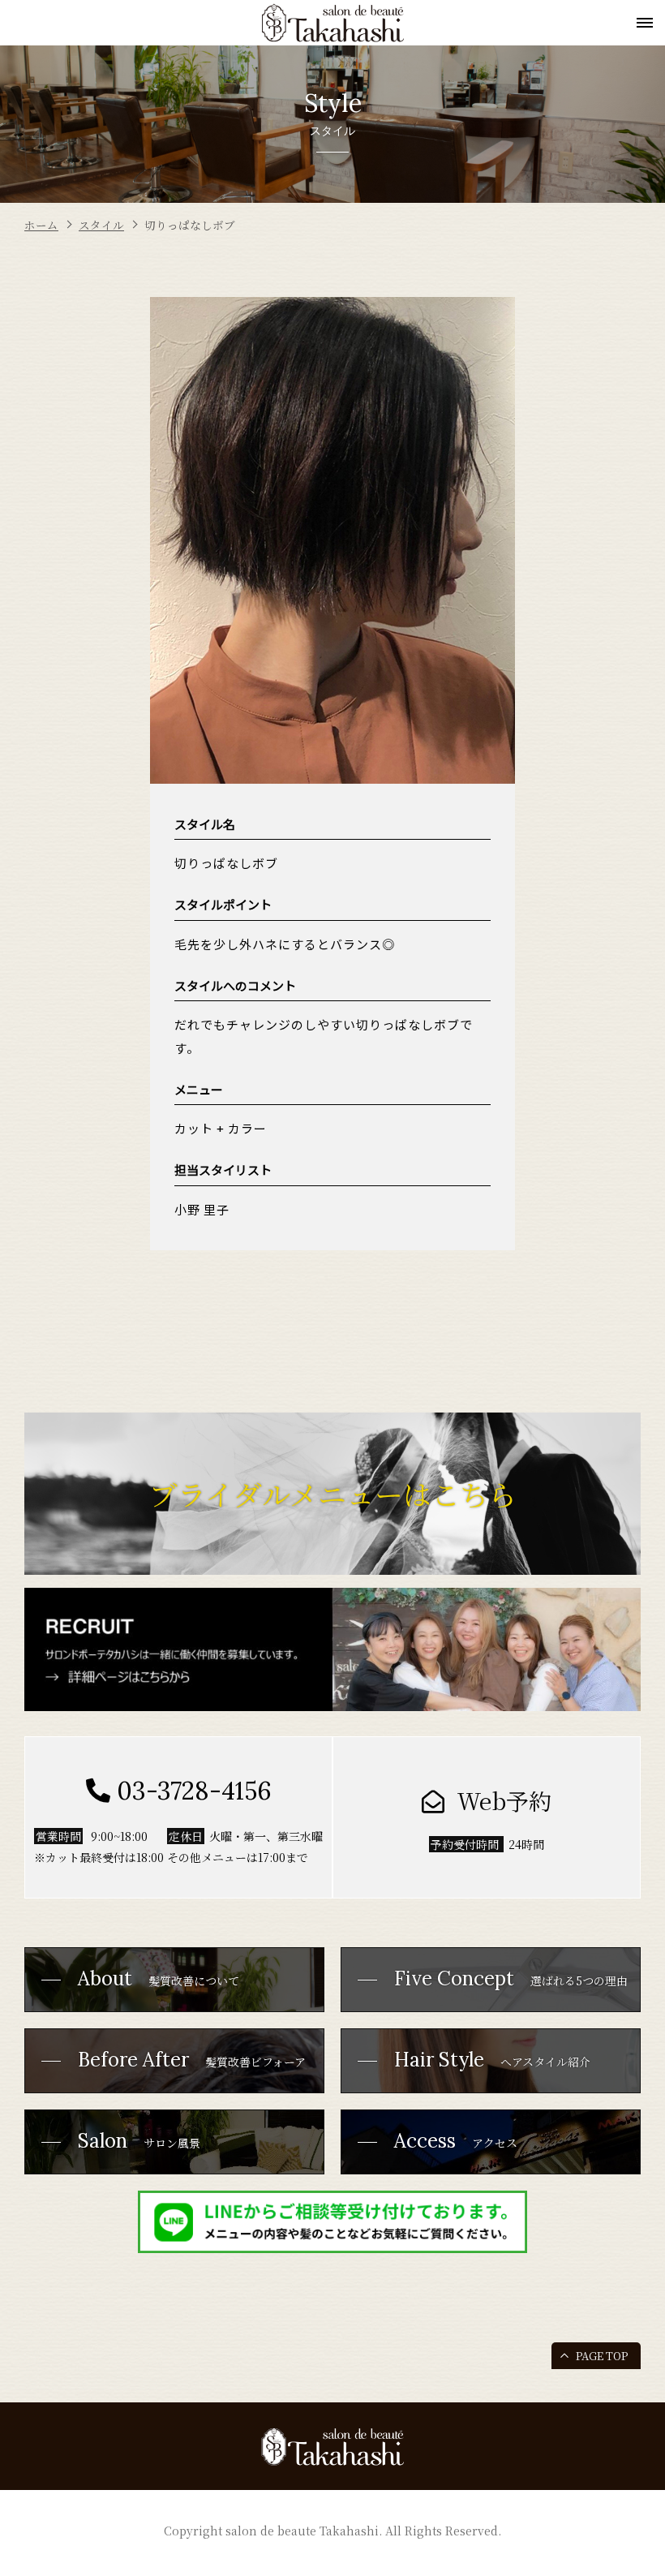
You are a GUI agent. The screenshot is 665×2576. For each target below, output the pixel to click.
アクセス (456, 2141)
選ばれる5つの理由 (511, 1978)
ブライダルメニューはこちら (333, 1494)
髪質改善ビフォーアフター (172, 2070)
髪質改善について (159, 1978)
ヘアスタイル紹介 (492, 2060)
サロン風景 (139, 2141)
